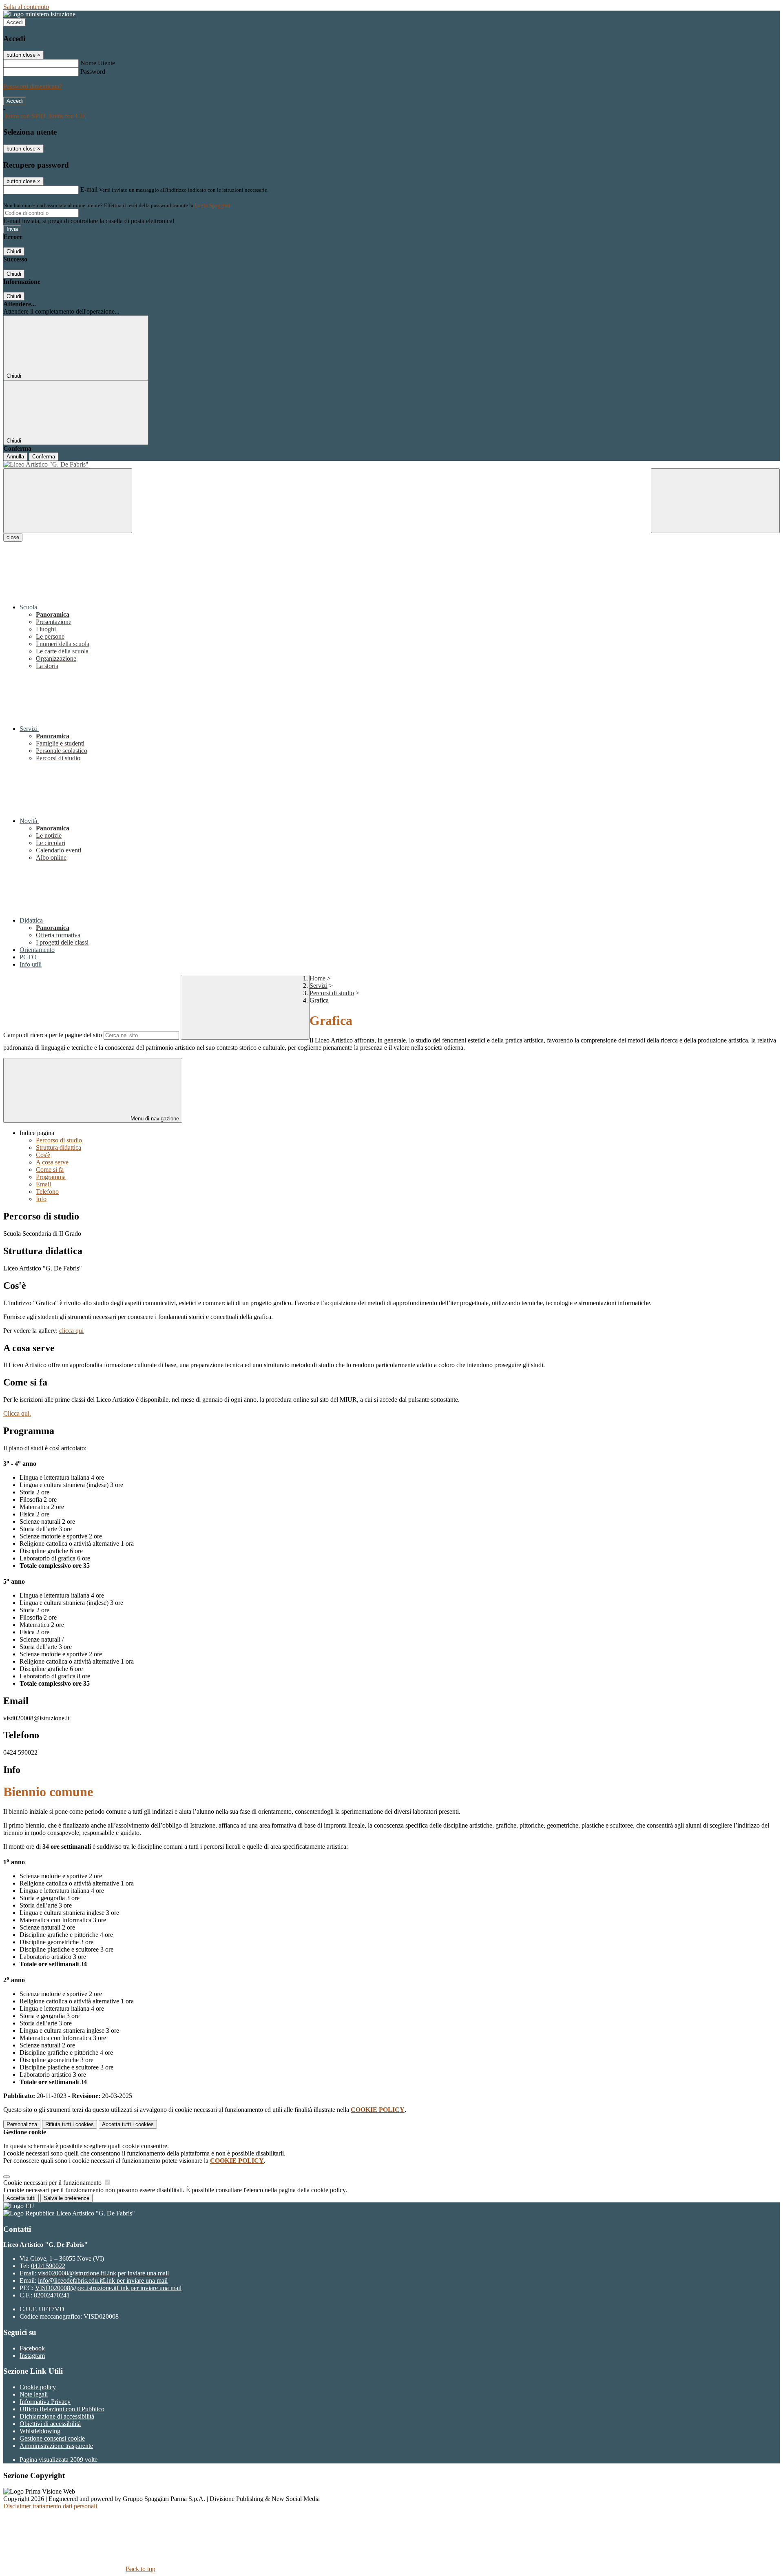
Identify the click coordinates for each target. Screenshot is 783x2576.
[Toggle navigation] (68, 501)
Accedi (15, 22)
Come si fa (50, 1170)
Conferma (44, 457)
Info (41, 1199)
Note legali (34, 2394)
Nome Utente (98, 63)
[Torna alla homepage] (391, 465)
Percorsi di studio (332, 993)
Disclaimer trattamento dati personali (50, 2506)
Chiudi (14, 251)
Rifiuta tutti (70, 2124)
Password (93, 72)
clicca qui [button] (71, 1331)
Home (317, 978)
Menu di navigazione (154, 1119)
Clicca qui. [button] (17, 1413)
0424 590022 (48, 2266)
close (13, 537)
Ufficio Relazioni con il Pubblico (62, 2409)
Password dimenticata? (33, 86)
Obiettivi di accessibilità (50, 2424)
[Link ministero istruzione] (39, 14)
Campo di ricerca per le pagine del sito (53, 1035)
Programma (51, 1177)
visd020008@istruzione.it (103, 2273)
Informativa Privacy (45, 2402)
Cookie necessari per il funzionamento (53, 2183)
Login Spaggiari (212, 205)
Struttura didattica (59, 1147)
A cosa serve (52, 1162)
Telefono (47, 1192)
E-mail (89, 189)
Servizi (319, 986)
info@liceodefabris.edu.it (103, 2281)
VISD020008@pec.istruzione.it (108, 2288)
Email (43, 1184)
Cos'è (43, 1155)
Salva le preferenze (66, 2198)
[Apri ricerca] (715, 501)
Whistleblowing (40, 2431)
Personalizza (22, 2124)
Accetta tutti (128, 2124)
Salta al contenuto (26, 7)
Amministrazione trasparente (56, 2446)
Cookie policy (38, 2387)
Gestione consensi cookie (52, 2438)
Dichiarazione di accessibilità (57, 2416)
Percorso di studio (59, 1140)
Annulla (15, 457)
